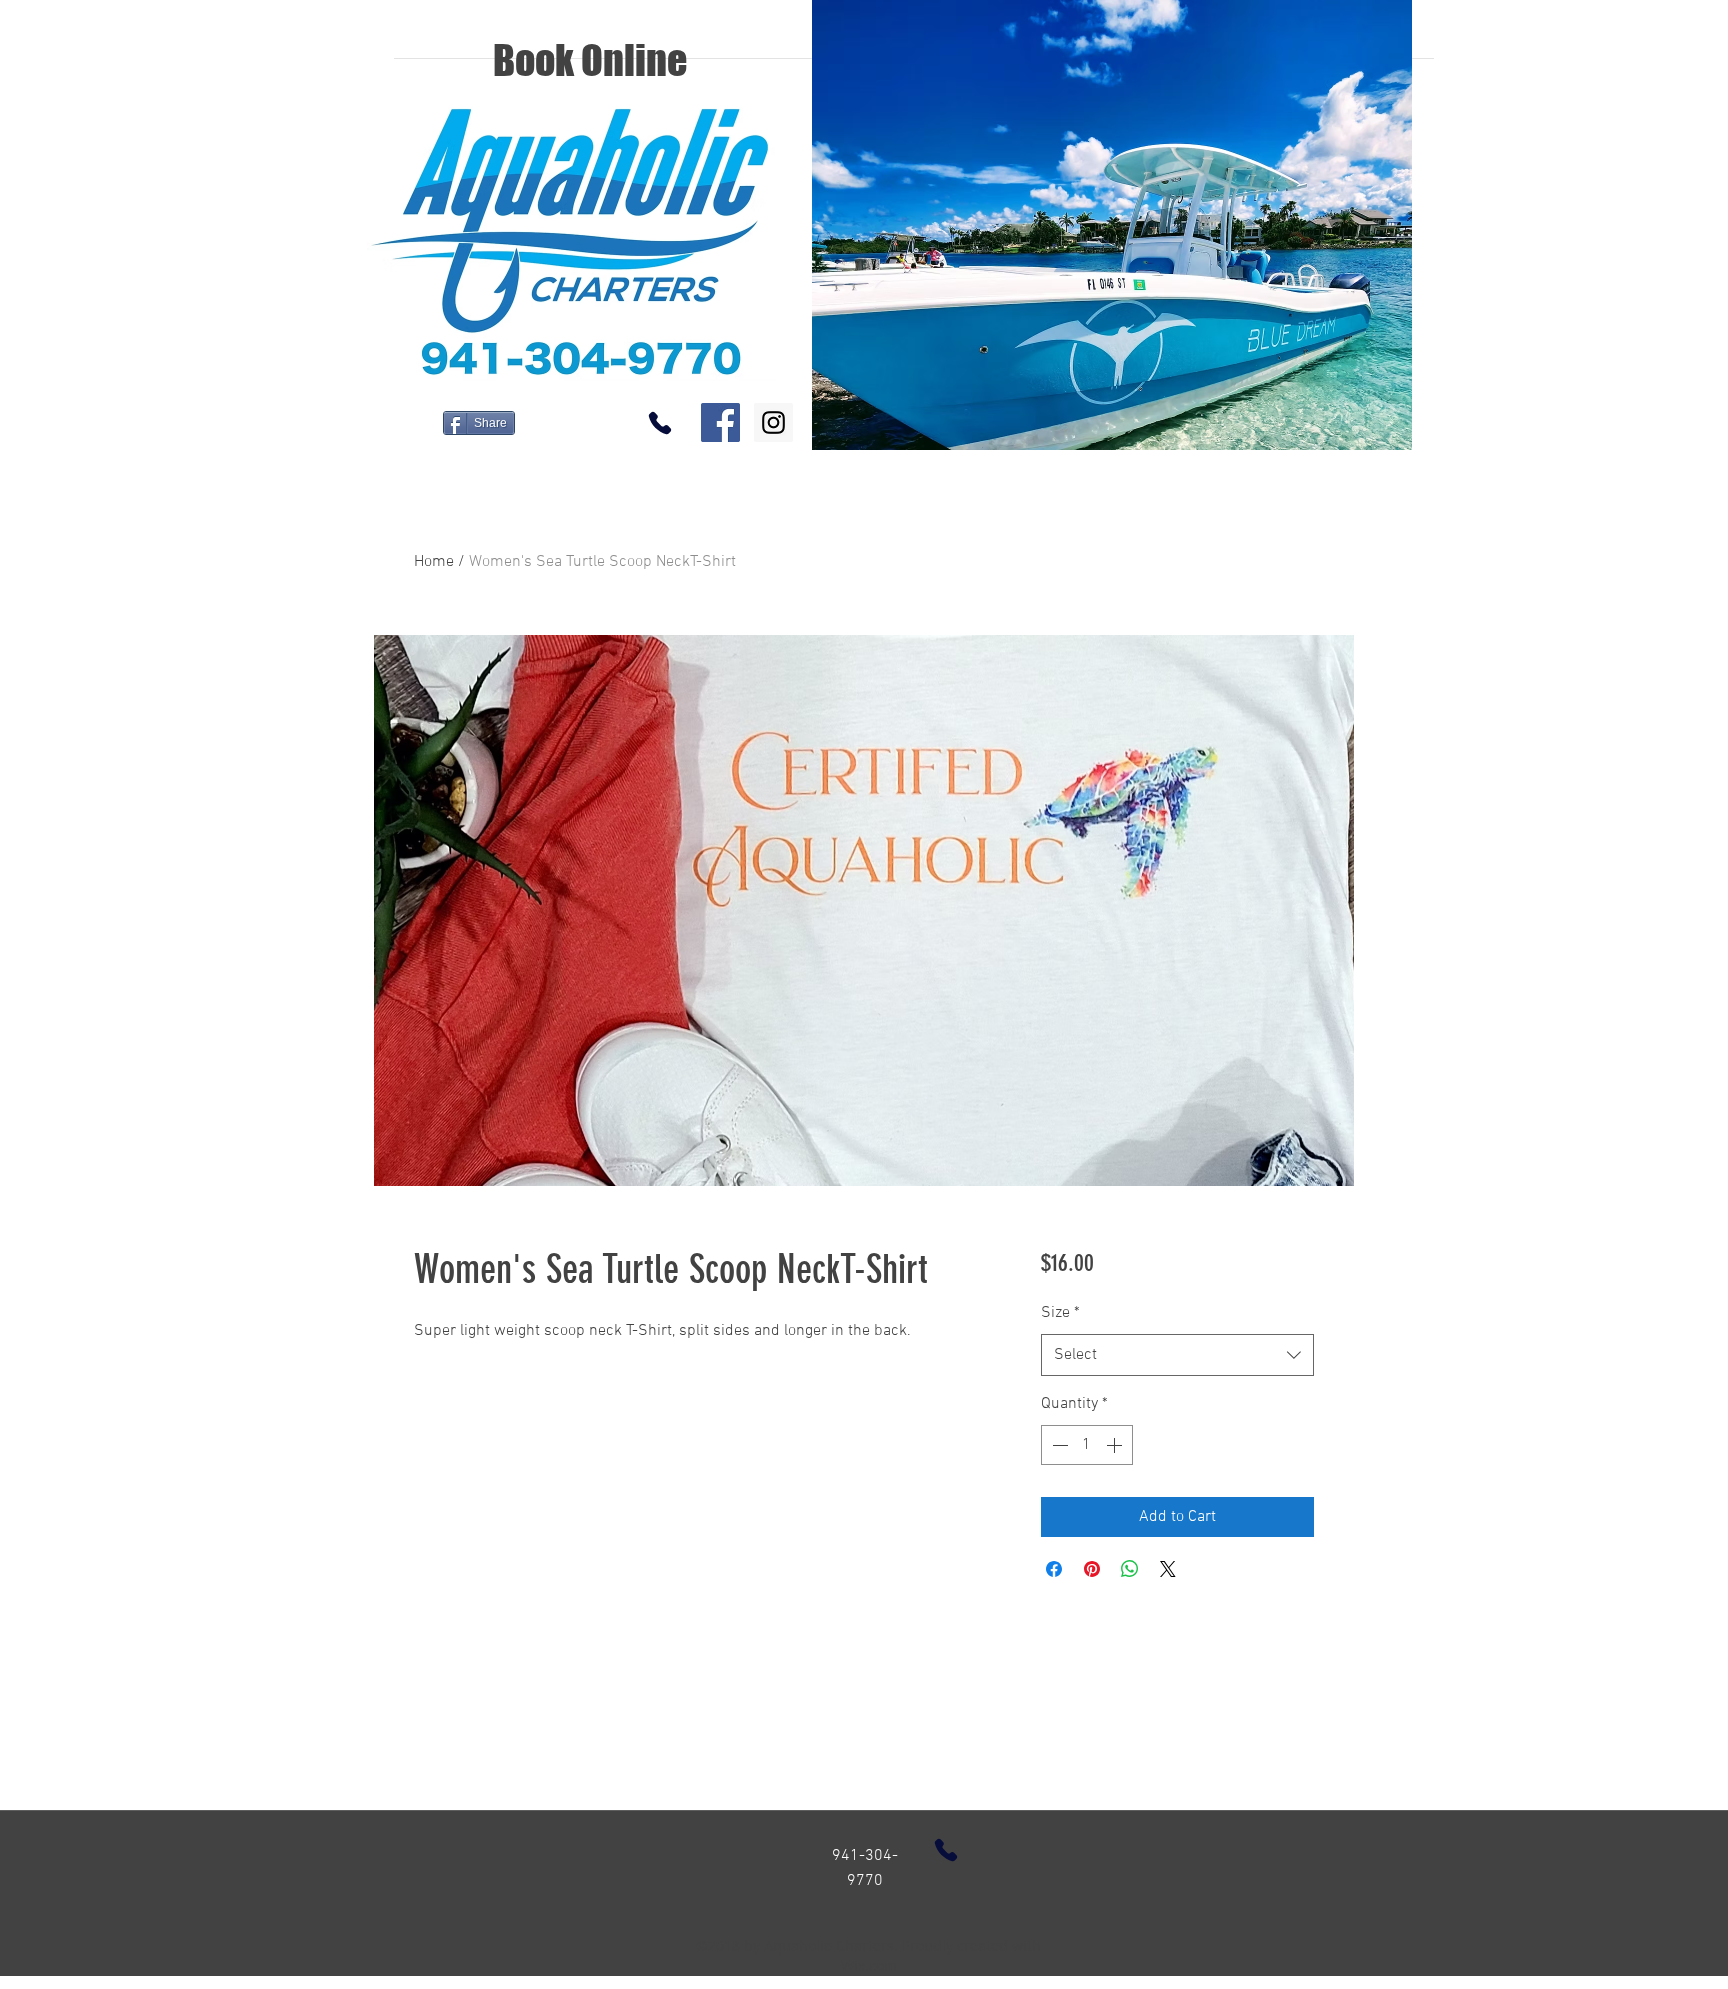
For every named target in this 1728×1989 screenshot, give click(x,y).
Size (1060, 1313)
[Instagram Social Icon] (773, 422)
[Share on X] (1168, 1569)
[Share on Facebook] (1054, 1569)
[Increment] (1116, 1445)
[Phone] (660, 422)
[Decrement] (1058, 1445)
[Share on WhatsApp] (1130, 1569)
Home (434, 562)
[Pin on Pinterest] (1092, 1569)
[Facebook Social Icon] (720, 422)
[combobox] (1177, 1355)
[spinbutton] (1087, 1445)
